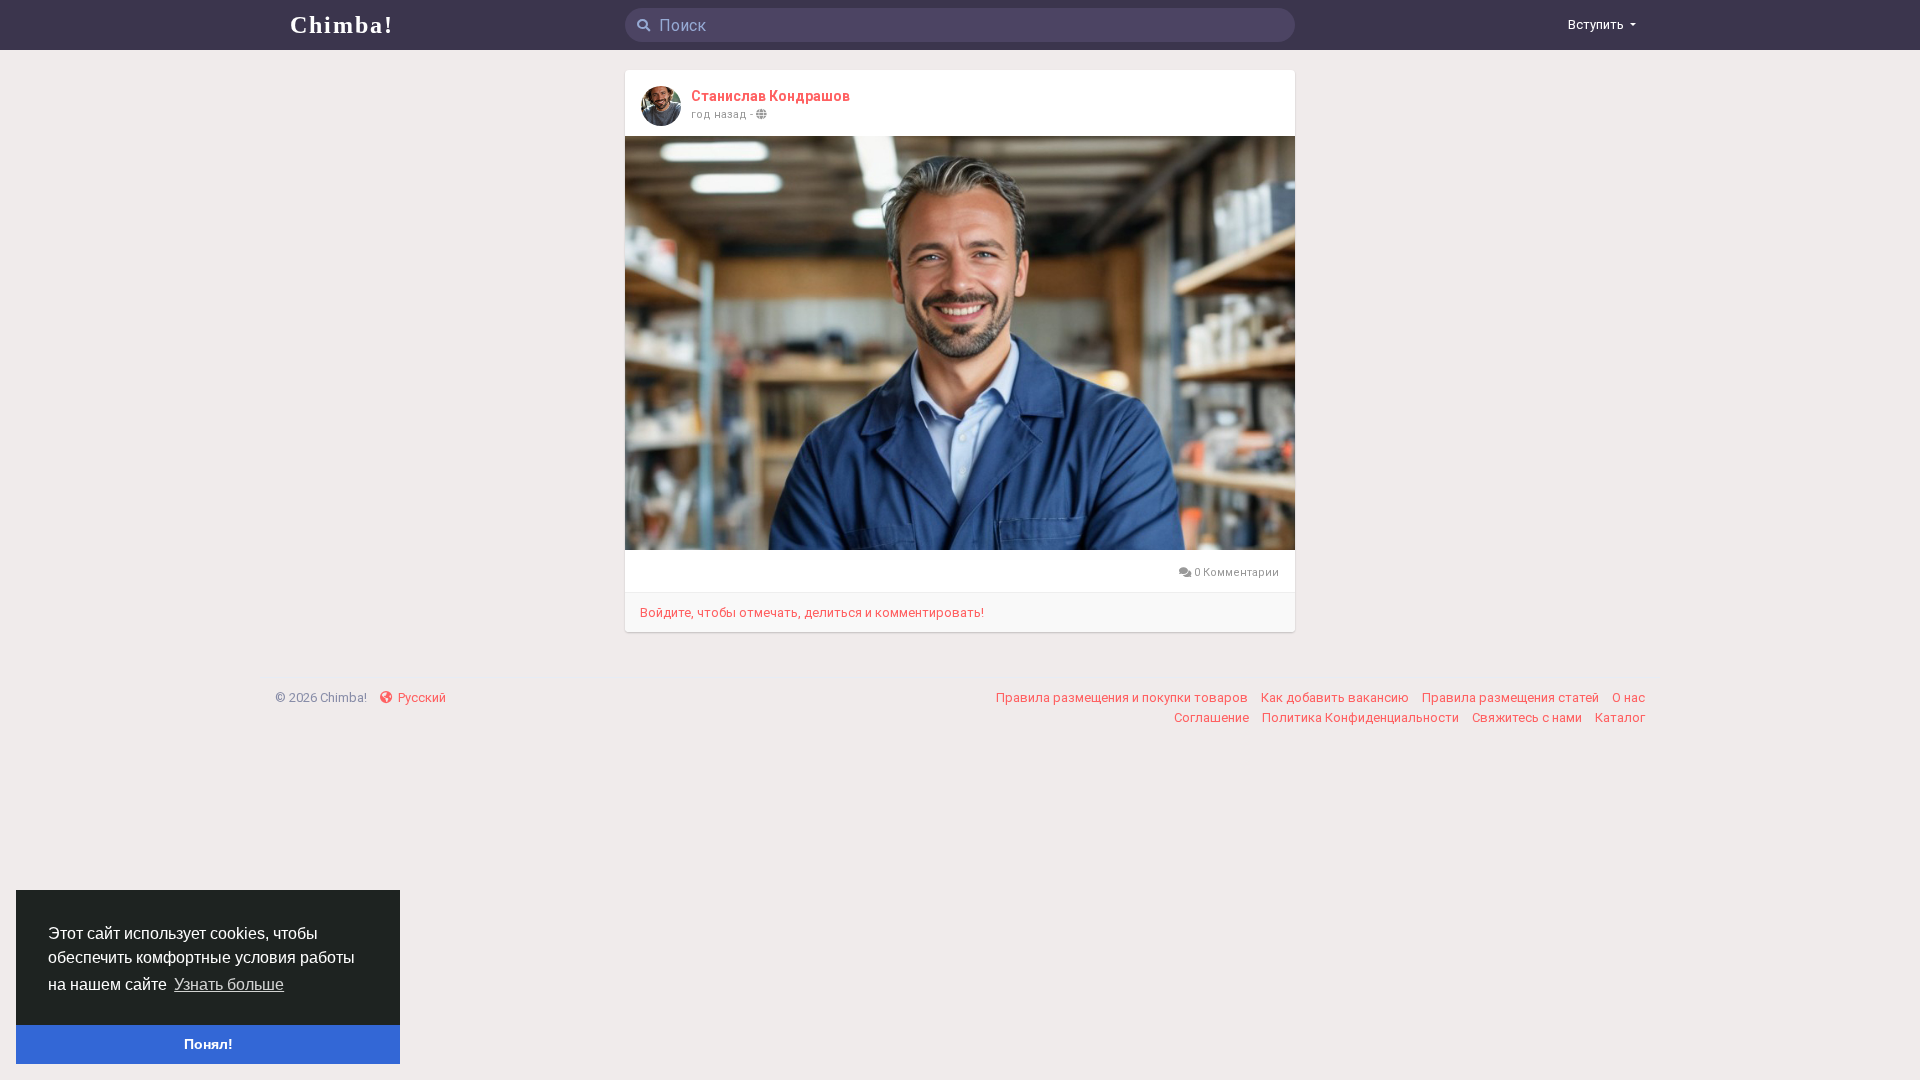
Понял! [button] (208, 1044)
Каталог (1620, 717)
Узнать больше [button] (229, 984)
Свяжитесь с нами (1528, 717)
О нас (1628, 697)
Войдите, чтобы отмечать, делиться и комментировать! (812, 612)
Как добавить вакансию (1336, 697)
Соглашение (1213, 717)
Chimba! (342, 25)
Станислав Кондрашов (770, 96)
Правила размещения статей (1512, 697)
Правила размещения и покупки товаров (1123, 697)
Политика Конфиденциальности (1362, 717)
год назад (719, 114)
